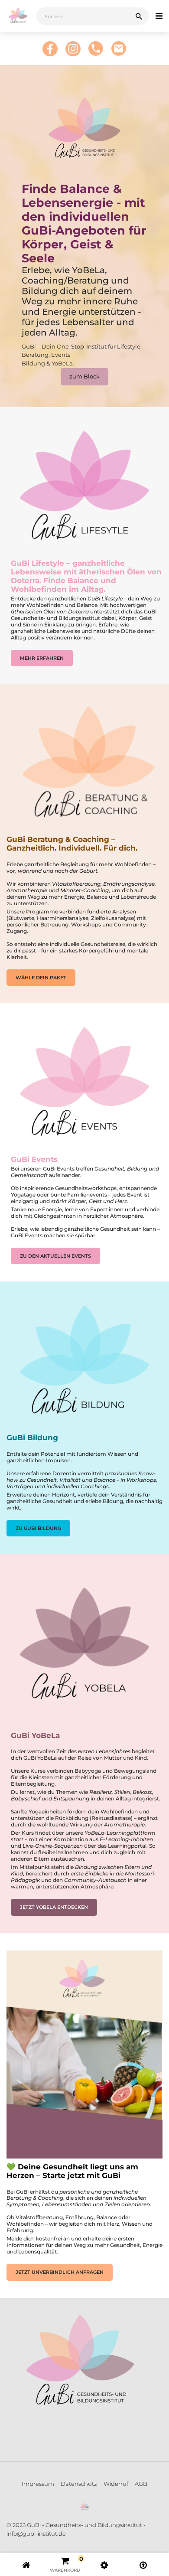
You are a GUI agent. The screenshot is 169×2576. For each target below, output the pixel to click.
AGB (141, 2484)
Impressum (38, 2484)
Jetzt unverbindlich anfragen (60, 2272)
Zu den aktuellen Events (55, 1256)
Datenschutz (79, 2484)
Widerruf (116, 2484)
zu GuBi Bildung (38, 1528)
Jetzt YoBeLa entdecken (54, 1907)
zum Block (84, 376)
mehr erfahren (42, 658)
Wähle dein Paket (41, 978)
